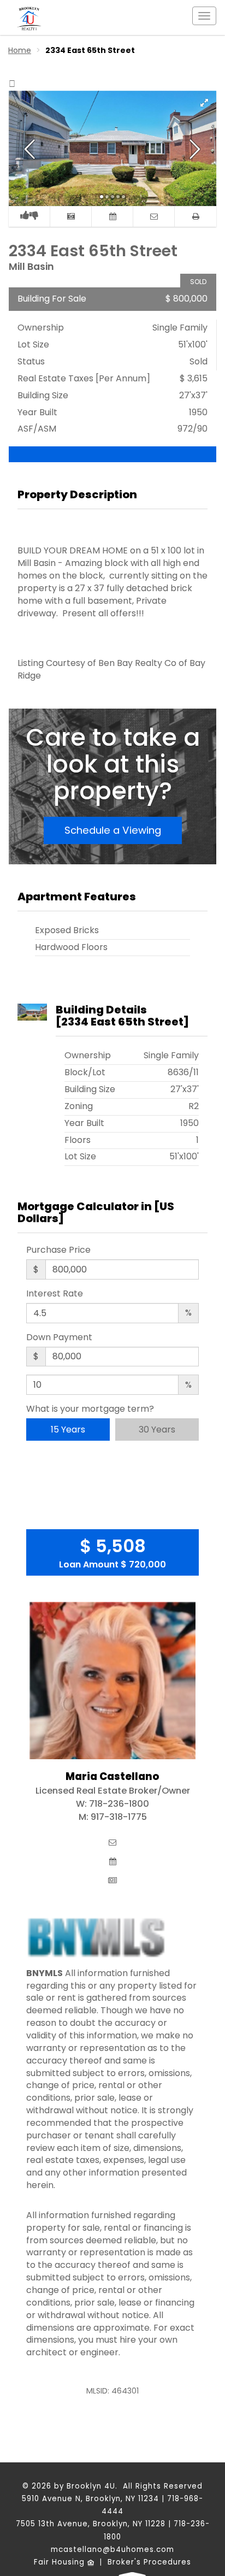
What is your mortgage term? (90, 1409)
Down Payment (59, 1337)
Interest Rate (55, 1294)
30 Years (157, 1430)
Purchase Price (58, 1250)
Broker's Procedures (149, 2562)
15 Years (68, 1430)
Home (20, 50)
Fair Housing (61, 2562)
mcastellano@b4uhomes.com (112, 2550)
